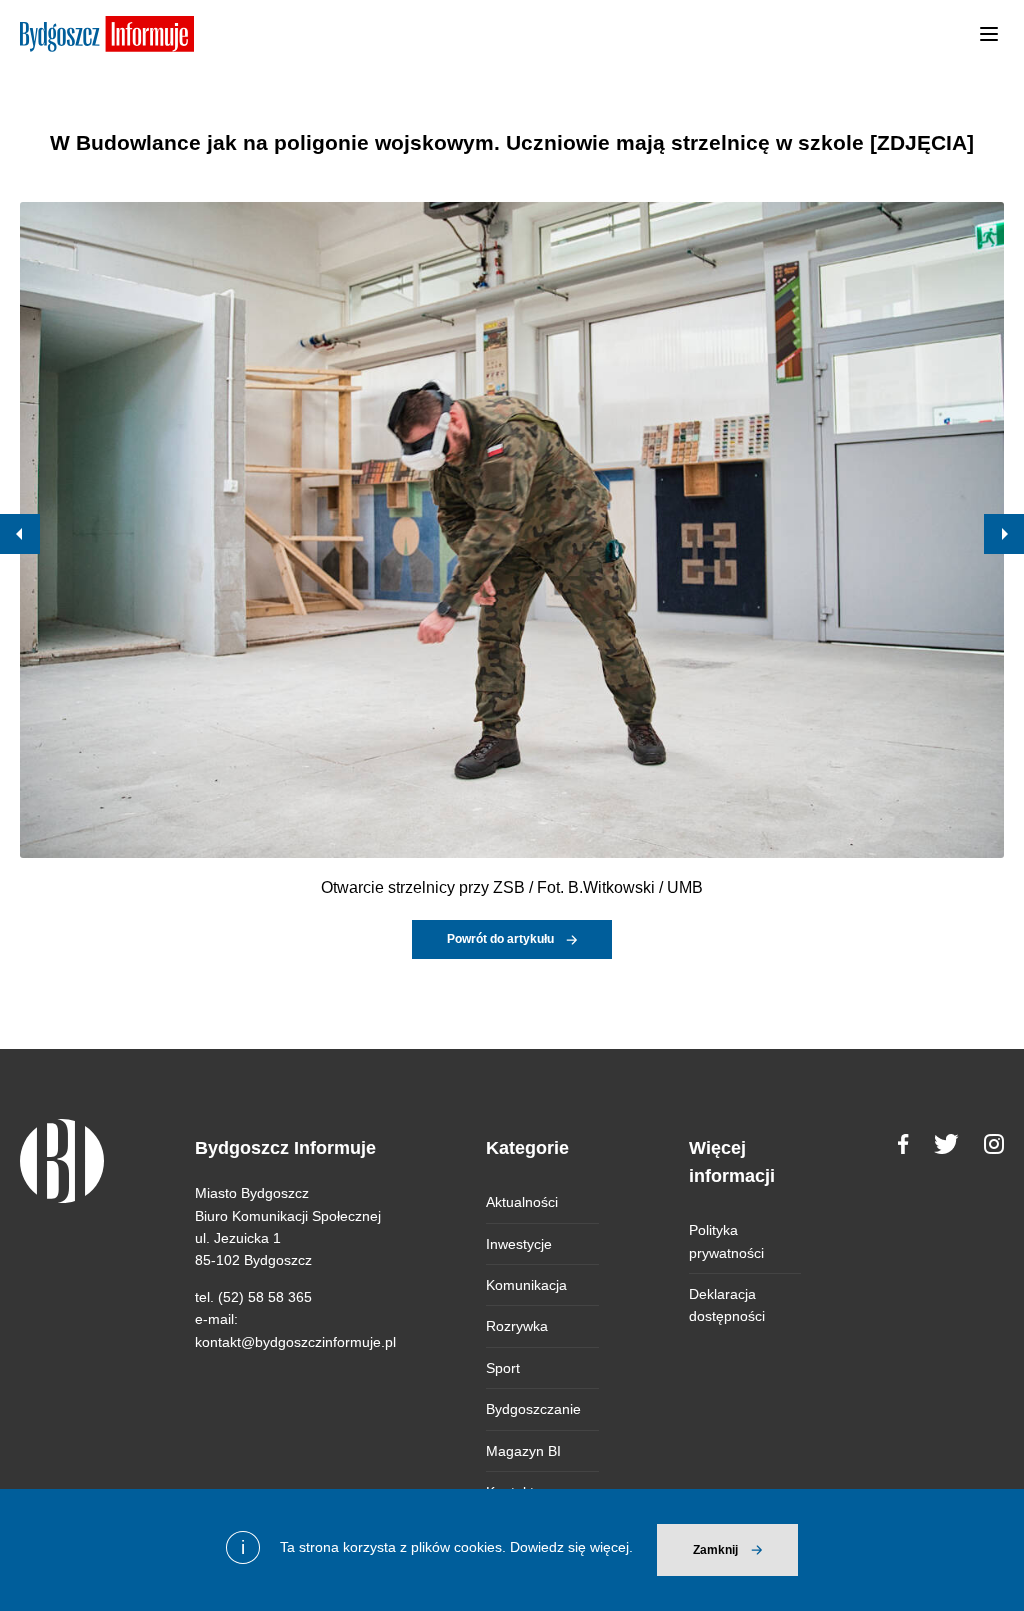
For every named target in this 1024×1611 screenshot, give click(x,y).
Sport (503, 1368)
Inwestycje (519, 1244)
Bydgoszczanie (533, 1409)
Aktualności (522, 1202)
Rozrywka (517, 1326)
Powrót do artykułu (500, 939)
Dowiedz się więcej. (571, 1547)
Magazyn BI (523, 1451)
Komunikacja (526, 1285)
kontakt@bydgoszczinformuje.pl (295, 1342)
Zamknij (715, 1550)
